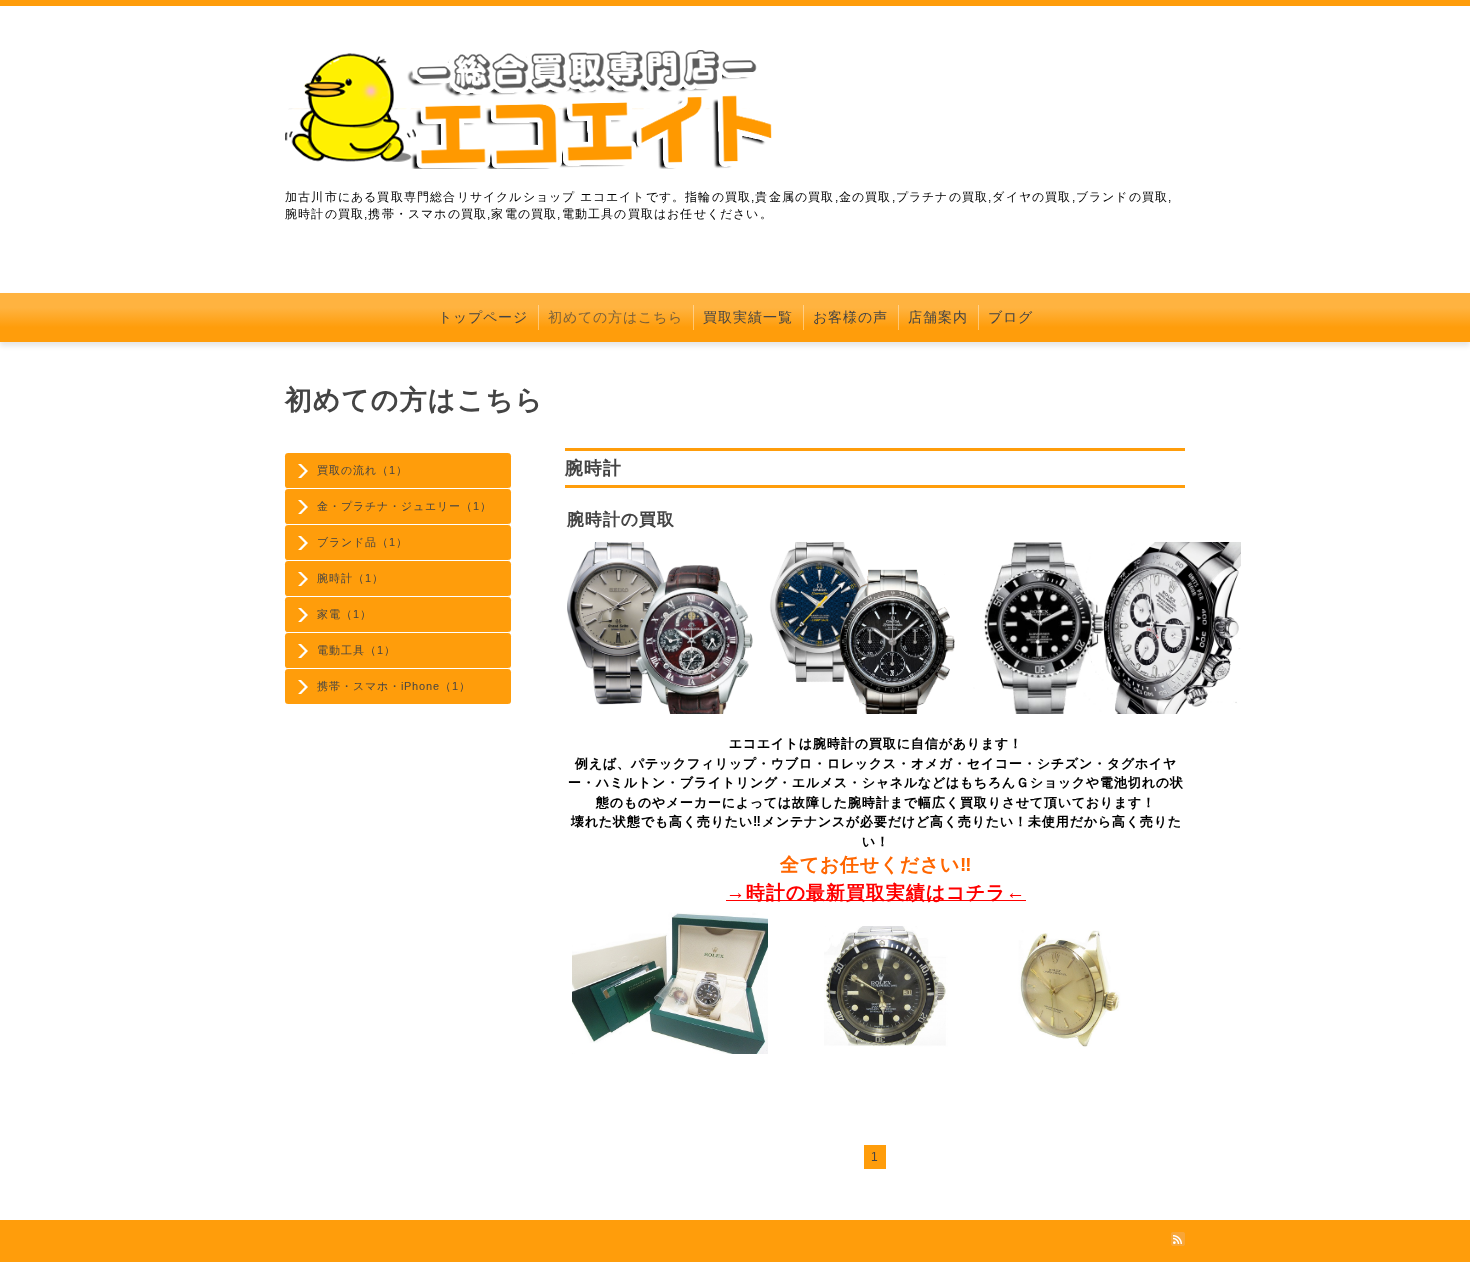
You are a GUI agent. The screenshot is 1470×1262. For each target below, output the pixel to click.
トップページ (483, 317)
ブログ (1010, 317)
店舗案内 (938, 317)
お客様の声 (850, 317)
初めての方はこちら (615, 317)
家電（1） (344, 614)
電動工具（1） (356, 650)
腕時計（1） (350, 578)
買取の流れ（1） (362, 470)
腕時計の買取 (621, 519)
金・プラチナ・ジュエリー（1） (404, 506)
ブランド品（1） (362, 542)
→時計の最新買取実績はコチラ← (876, 892)
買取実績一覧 (748, 317)
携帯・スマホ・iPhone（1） (394, 686)
